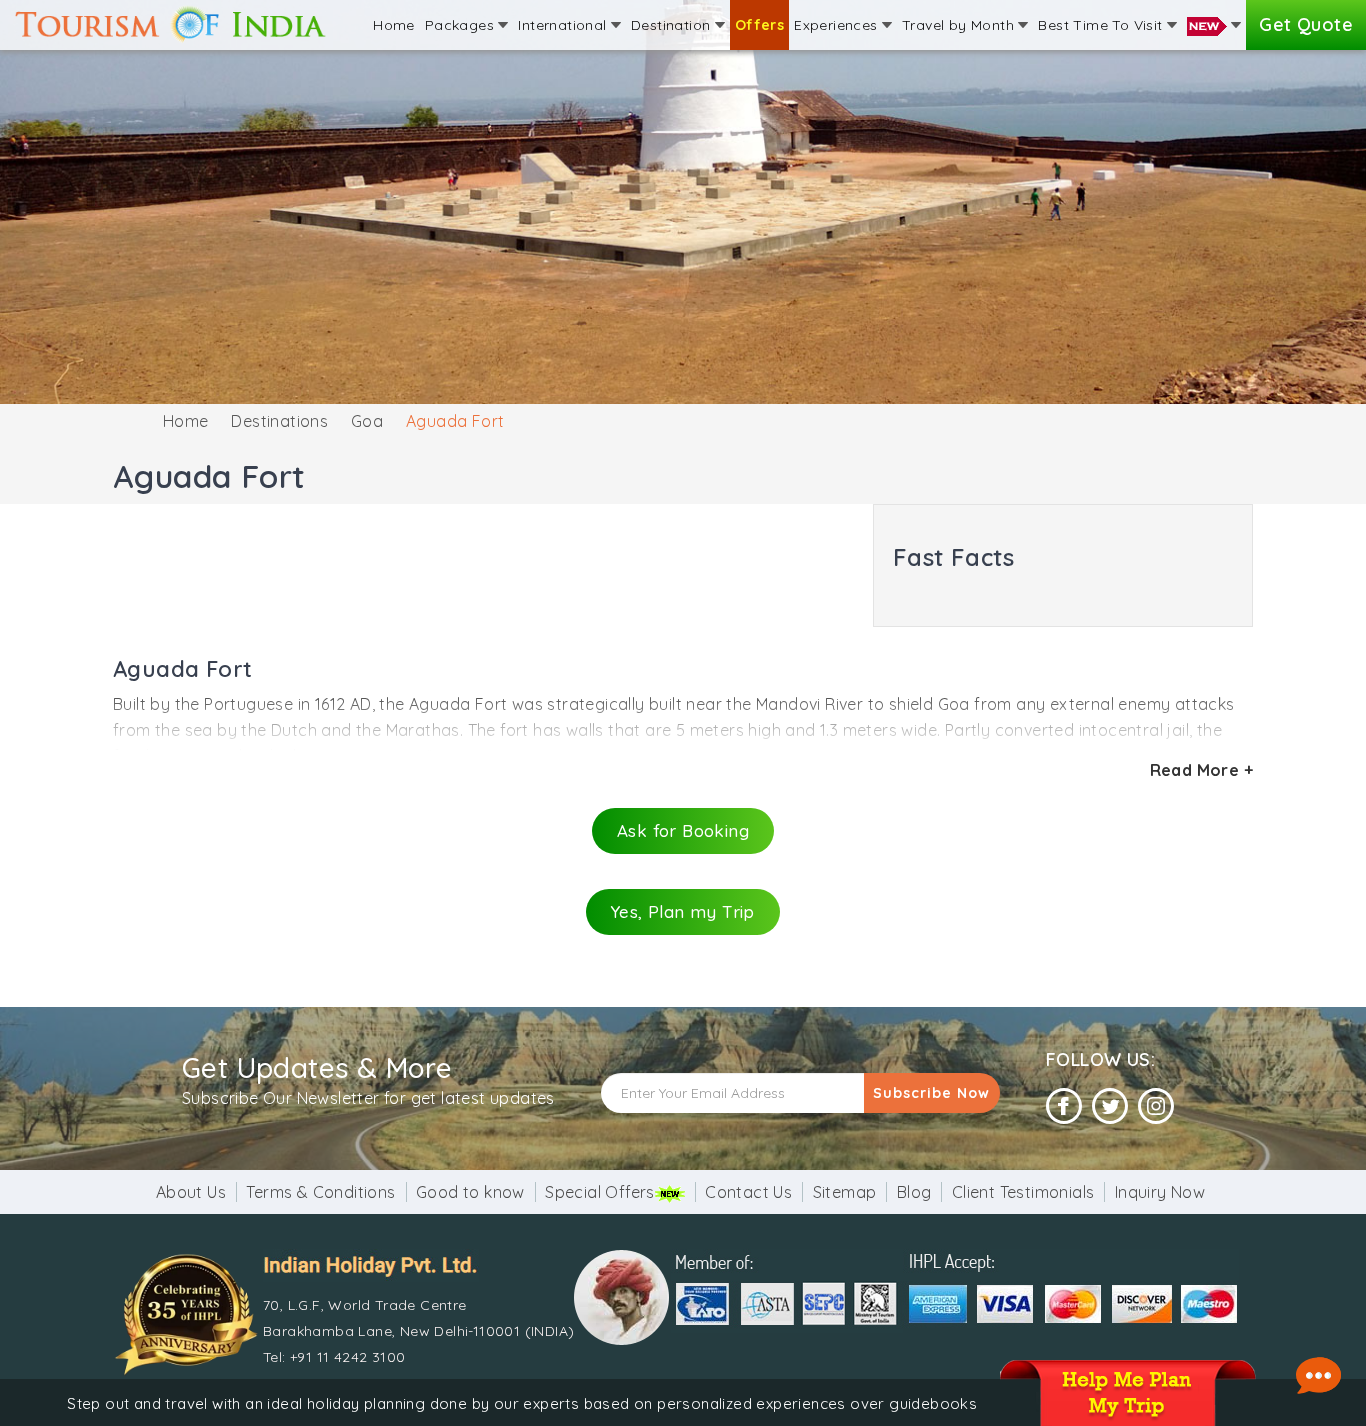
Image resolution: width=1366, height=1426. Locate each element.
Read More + (1201, 770)
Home (394, 25)
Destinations (279, 421)
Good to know (470, 1192)
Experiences (838, 25)
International (564, 25)
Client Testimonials (1023, 1192)
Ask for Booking (683, 830)
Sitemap (845, 1192)
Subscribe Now (931, 1093)
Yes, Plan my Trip (683, 911)
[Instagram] (1156, 1106)
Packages (462, 25)
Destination (673, 25)
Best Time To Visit (1102, 25)
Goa (367, 421)
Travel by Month (960, 25)
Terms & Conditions (320, 1192)
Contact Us (748, 1192)
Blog (914, 1192)
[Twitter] (1110, 1106)
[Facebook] (1064, 1106)
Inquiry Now (1160, 1192)
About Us (191, 1192)
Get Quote (1306, 24)
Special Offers (600, 1192)
